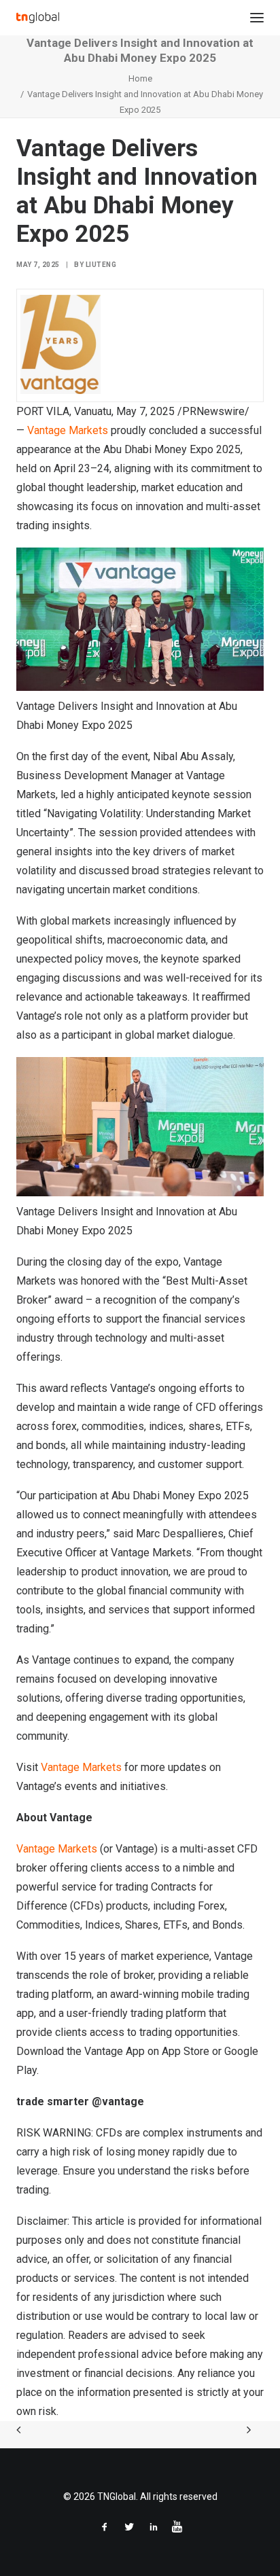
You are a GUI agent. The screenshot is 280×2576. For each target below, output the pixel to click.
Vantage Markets (68, 430)
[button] (257, 18)
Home (140, 78)
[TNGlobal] (38, 18)
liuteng (101, 265)
